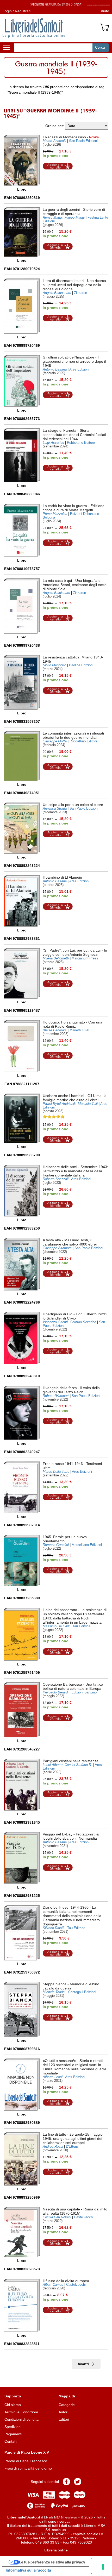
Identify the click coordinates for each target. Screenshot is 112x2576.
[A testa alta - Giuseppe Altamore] (22, 1264)
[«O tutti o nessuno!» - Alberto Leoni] (22, 2085)
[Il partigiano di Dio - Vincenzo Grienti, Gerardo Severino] (22, 1338)
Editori (64, 2419)
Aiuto (105, 11)
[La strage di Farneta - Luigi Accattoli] (22, 455)
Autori (63, 2412)
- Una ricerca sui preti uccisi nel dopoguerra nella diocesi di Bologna (74, 285)
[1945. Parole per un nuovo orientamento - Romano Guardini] (22, 1560)
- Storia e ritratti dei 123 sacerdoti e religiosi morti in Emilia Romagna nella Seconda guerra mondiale (74, 2067)
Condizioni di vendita (21, 2419)
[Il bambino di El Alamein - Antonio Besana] (22, 901)
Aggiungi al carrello (58, 166)
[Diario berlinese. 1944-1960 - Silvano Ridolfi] (22, 1933)
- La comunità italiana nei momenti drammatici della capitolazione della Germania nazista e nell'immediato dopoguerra (72, 1916)
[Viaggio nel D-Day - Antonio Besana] (22, 1858)
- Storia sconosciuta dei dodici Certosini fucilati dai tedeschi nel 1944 (74, 435)
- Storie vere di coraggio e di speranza (74, 212)
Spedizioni (13, 2427)
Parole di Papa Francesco (26, 2461)
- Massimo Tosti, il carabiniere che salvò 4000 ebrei (70, 1242)
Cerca (100, 47)
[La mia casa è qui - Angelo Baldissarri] (22, 606)
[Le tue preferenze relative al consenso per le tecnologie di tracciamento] (103, 2567)
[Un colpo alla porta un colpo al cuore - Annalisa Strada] (22, 828)
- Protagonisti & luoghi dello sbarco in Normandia (71, 1836)
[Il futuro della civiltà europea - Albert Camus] (22, 2305)
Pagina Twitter (78, 2482)
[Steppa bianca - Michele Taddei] (22, 2009)
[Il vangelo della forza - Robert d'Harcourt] (22, 1413)
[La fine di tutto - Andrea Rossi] (22, 2159)
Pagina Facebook (66, 2482)
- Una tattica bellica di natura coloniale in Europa (73, 1686)
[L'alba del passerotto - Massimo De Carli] (22, 1634)
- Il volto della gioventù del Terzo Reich (71, 1390)
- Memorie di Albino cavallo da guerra (71, 1986)
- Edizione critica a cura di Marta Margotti (74, 508)
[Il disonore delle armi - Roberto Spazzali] (22, 1191)
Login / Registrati (17, 11)
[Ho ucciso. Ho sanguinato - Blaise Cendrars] (22, 1046)
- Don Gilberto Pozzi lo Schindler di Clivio (75, 1316)
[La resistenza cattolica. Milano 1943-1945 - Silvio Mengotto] (22, 682)
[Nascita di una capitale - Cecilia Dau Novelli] (22, 2232)
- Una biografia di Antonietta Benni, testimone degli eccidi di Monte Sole (75, 585)
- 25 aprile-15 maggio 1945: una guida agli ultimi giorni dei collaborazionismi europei (73, 2139)
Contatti (11, 2441)
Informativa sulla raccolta (28, 2570)
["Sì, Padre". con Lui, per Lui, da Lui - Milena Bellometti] (22, 973)
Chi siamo (13, 2405)
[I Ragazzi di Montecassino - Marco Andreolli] (22, 160)
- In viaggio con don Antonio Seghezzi (75, 952)
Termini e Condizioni (21, 2412)
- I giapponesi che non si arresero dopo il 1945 (74, 361)
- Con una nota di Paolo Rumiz (73, 1024)
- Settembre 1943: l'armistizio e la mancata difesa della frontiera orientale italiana (75, 1171)
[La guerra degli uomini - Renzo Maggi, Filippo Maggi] (22, 232)
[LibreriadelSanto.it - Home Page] (34, 28)
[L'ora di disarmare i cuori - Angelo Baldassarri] (22, 306)
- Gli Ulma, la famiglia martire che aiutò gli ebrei (75, 1098)
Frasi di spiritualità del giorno (28, 2468)
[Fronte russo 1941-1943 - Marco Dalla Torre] (22, 1487)
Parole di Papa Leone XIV (27, 2452)
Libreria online (56, 2550)
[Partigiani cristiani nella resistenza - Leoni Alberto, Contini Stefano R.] (22, 1785)
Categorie (67, 2405)
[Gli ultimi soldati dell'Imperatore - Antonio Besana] (22, 381)
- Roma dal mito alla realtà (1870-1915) (75, 2211)
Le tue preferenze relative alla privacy (52, 2562)
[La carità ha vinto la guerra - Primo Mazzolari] (22, 530)
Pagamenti (13, 2434)
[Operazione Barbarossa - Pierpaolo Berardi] (22, 1710)
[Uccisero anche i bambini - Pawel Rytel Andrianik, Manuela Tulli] (22, 1118)
